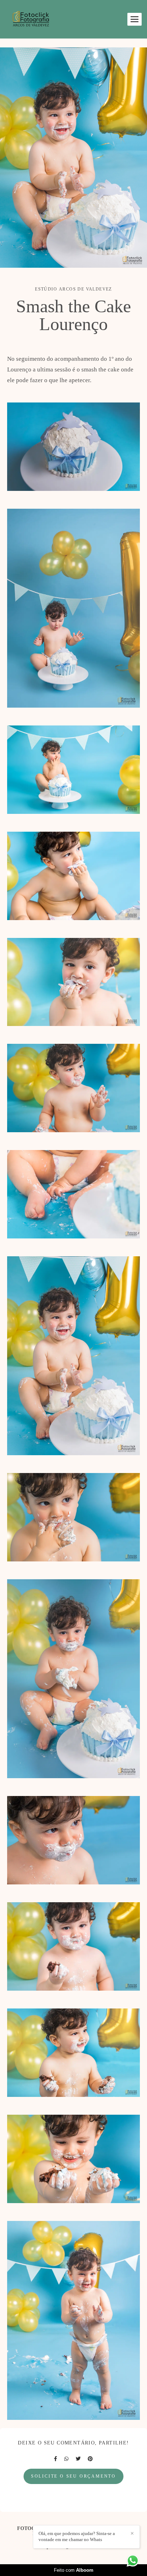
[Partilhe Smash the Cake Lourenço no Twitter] (78, 2459)
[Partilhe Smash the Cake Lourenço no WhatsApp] (66, 2459)
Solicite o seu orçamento (73, 2476)
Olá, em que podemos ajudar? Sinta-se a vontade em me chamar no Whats (77, 2536)
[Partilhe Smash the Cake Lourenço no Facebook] (55, 2459)
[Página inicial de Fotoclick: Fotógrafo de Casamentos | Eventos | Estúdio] (31, 19)
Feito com (74, 2570)
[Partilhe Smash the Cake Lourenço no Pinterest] (90, 2459)
